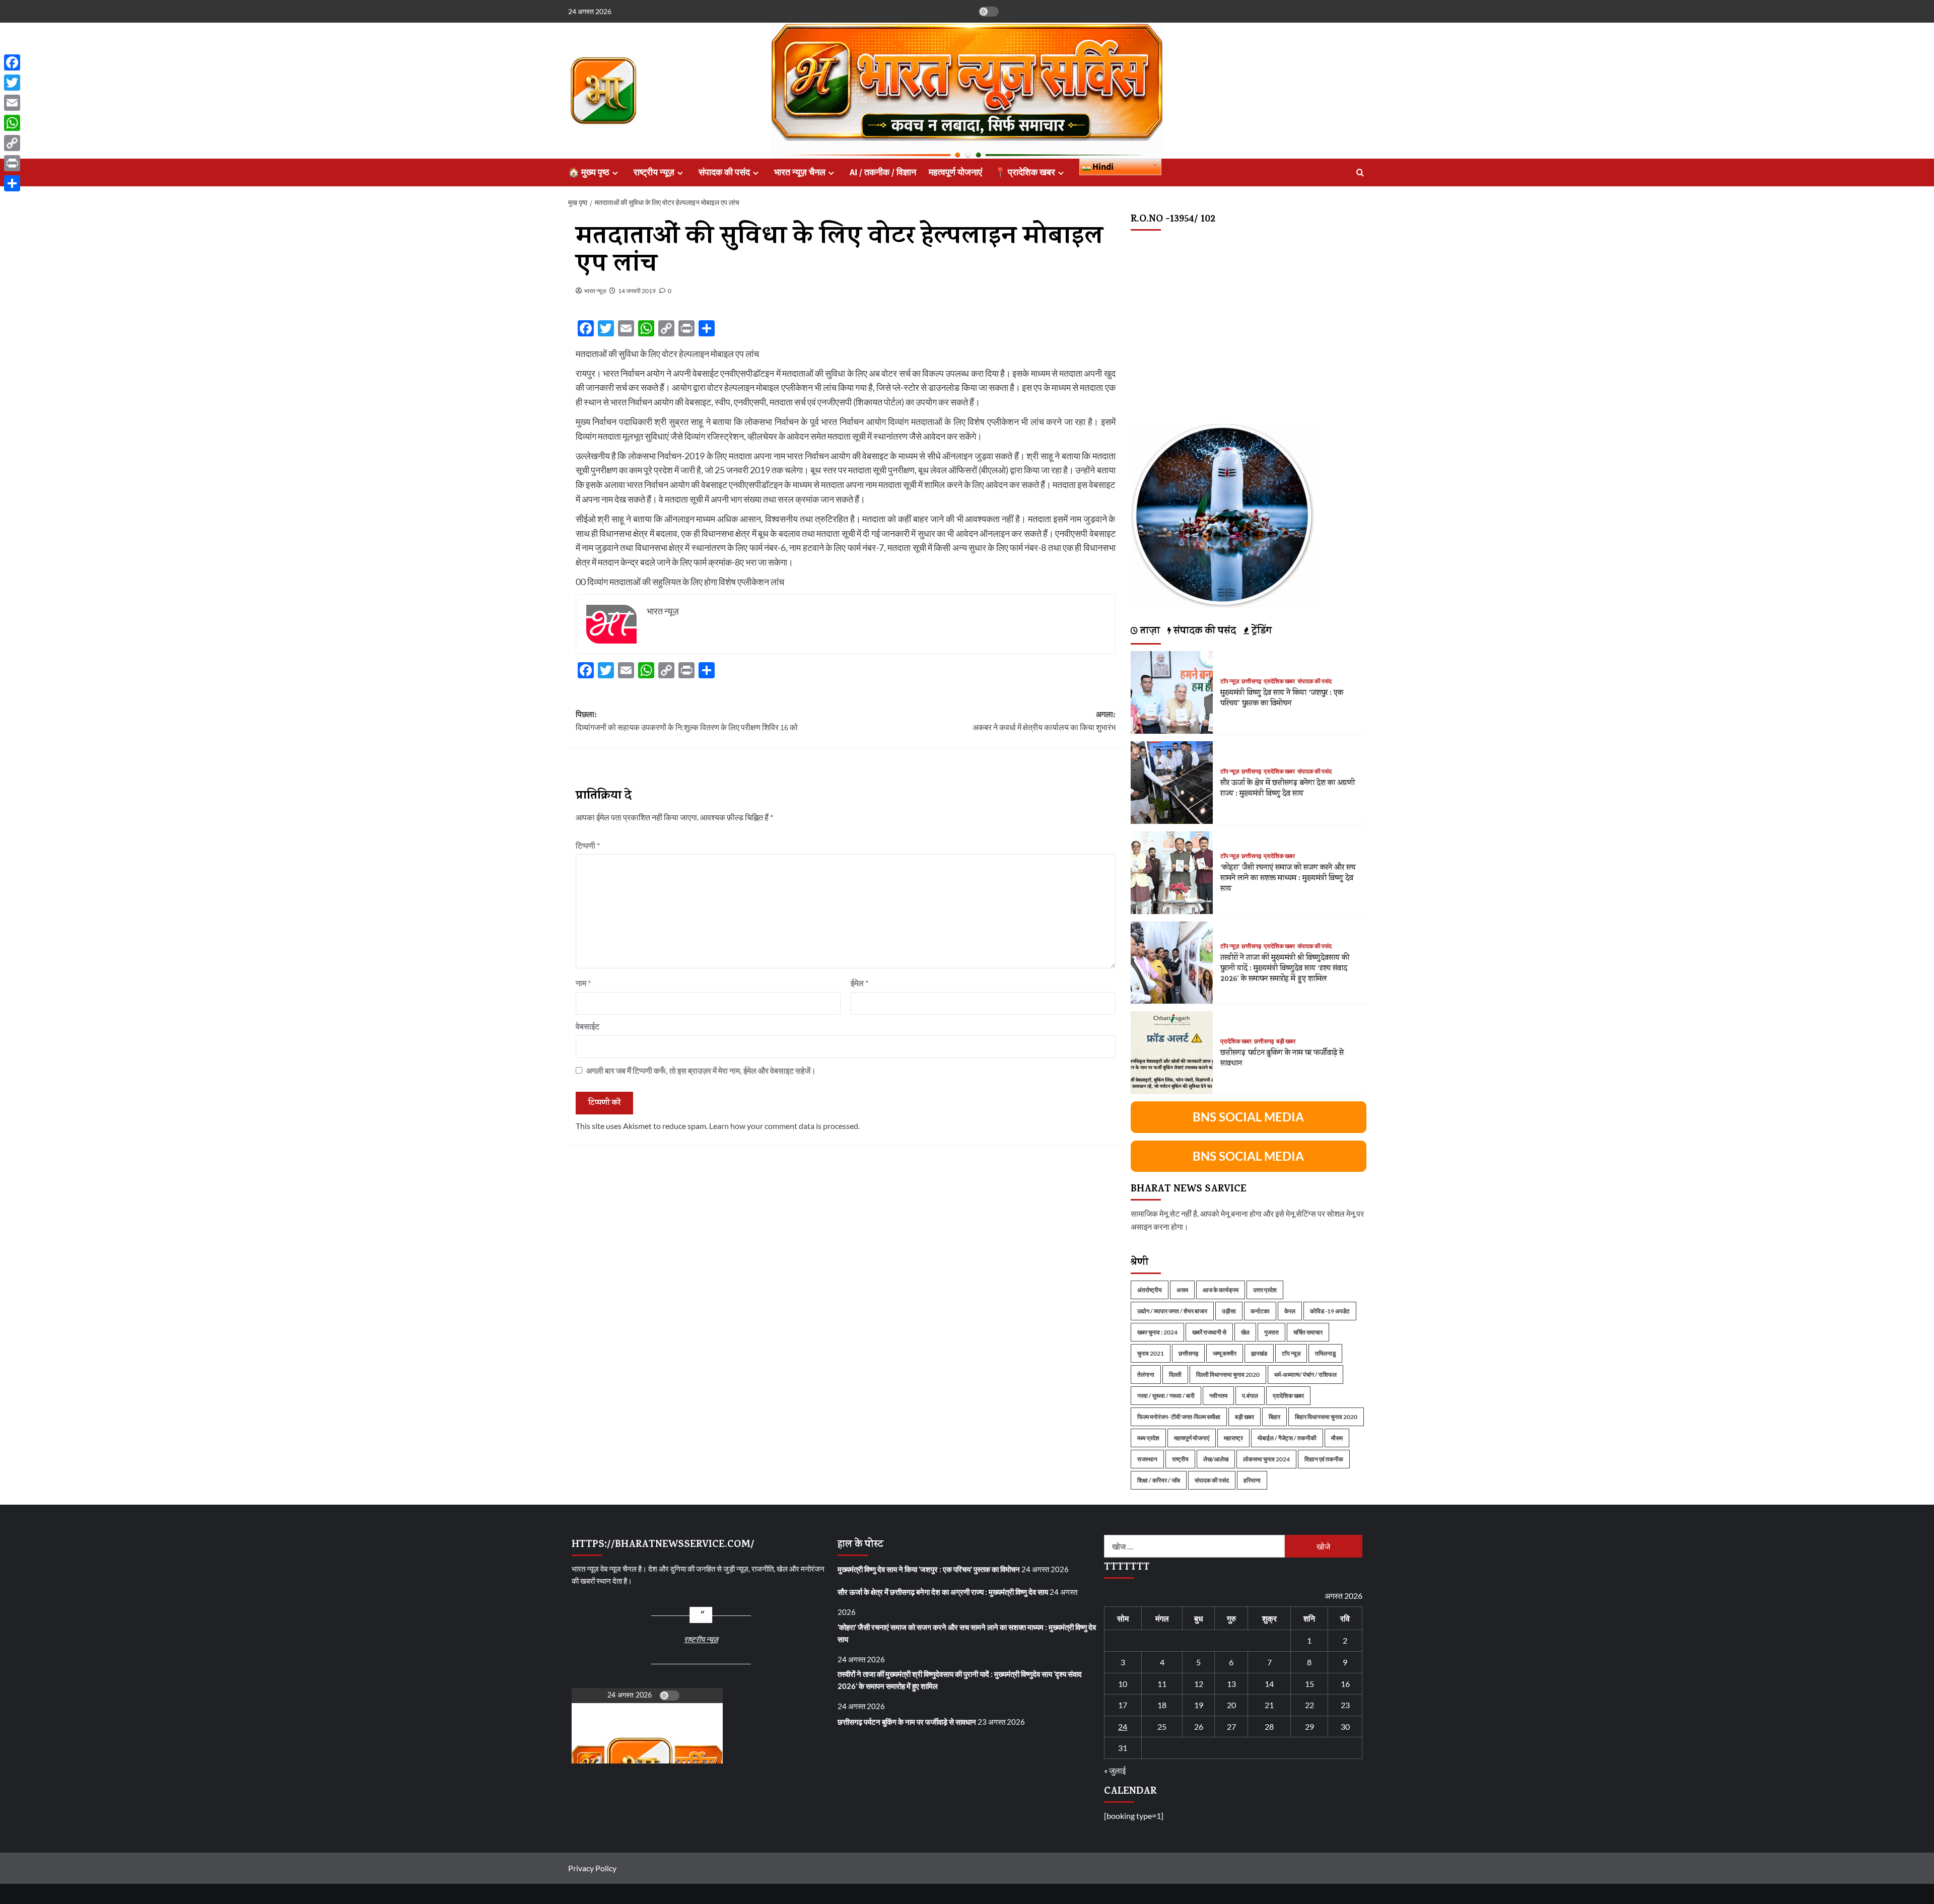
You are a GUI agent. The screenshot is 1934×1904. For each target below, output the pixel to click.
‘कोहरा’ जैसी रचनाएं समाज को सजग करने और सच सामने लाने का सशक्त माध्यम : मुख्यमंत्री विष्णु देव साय (1288, 879)
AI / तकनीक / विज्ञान (883, 172)
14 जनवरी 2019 (637, 291)
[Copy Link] (12, 143)
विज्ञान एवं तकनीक (1324, 1459)
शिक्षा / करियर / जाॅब (1159, 1480)
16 (1345, 1684)
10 (1123, 1684)
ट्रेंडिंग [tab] (1260, 632)
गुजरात (1271, 1332)
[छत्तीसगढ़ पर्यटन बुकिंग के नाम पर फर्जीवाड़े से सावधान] (1172, 1051)
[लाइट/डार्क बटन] (989, 12)
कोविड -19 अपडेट (1330, 1311)
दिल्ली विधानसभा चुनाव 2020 (1228, 1374)
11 (1162, 1684)
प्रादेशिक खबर (1279, 682)
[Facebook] (12, 62)
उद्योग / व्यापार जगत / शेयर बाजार (1172, 1311)
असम (1182, 1290)
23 (1345, 1705)
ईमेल (859, 983)
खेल (1245, 1332)
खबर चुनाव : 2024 (1157, 1332)
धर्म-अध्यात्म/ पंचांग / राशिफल (1305, 1374)
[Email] (12, 103)
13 (1231, 1684)
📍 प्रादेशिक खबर (1025, 172)
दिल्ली (1175, 1374)
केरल (1290, 1311)
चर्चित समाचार (1308, 1332)
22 (1309, 1705)
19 (1199, 1705)
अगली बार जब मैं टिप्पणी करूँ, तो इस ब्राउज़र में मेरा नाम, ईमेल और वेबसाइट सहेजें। (701, 1070)
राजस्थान (1147, 1459)
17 (1123, 1705)
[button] (1360, 172)
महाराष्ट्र (1233, 1438)
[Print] (12, 163)
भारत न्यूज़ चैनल (800, 172)
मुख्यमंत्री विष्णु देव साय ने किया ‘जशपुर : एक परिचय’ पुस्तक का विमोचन (1282, 699)
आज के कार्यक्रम (1221, 1290)
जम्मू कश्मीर (1225, 1353)
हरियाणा (1252, 1480)
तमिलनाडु (1325, 1353)
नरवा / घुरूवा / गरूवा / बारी (1166, 1396)
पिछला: (687, 721)
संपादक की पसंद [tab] (1203, 632)
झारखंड (1259, 1353)
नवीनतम (1218, 1396)
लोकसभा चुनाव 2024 (1266, 1459)
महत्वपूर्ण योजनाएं (955, 172)
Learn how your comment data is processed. (784, 1126)
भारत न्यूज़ (595, 291)
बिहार (1274, 1417)
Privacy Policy (592, 1868)
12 (1199, 1684)
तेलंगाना (1146, 1374)
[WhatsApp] (12, 123)
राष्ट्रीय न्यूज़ (654, 172)
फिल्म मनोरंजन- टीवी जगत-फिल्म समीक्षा (1179, 1417)
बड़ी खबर (1286, 1042)
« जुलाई (1115, 1770)
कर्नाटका (1260, 1311)
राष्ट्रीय (1180, 1459)
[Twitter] (12, 83)
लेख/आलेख (1216, 1459)
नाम (583, 983)
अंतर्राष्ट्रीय (1150, 1290)
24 (1123, 1726)
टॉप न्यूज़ (1230, 682)
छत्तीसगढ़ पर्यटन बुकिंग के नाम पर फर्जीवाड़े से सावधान (1282, 1059)
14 (1269, 1684)
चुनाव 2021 (1151, 1353)
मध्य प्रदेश (1148, 1438)
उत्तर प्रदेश (1265, 1290)
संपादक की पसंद (724, 172)
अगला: (1044, 721)
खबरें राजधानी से (1209, 1332)
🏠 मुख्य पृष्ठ (589, 172)
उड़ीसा (1229, 1311)
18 (1162, 1705)
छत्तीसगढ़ (1251, 682)
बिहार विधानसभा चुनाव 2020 (1326, 1417)
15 (1309, 1684)
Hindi (1102, 167)
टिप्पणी (588, 845)
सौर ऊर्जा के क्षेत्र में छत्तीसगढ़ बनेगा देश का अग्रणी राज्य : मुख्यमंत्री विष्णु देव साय (1288, 789)
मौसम (1337, 1438)
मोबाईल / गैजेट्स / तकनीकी (1287, 1438)
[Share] (12, 183)
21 (1269, 1705)
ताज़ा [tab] (1149, 632)
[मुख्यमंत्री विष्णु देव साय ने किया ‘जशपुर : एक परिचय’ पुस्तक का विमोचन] (1172, 691)
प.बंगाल (1250, 1396)
